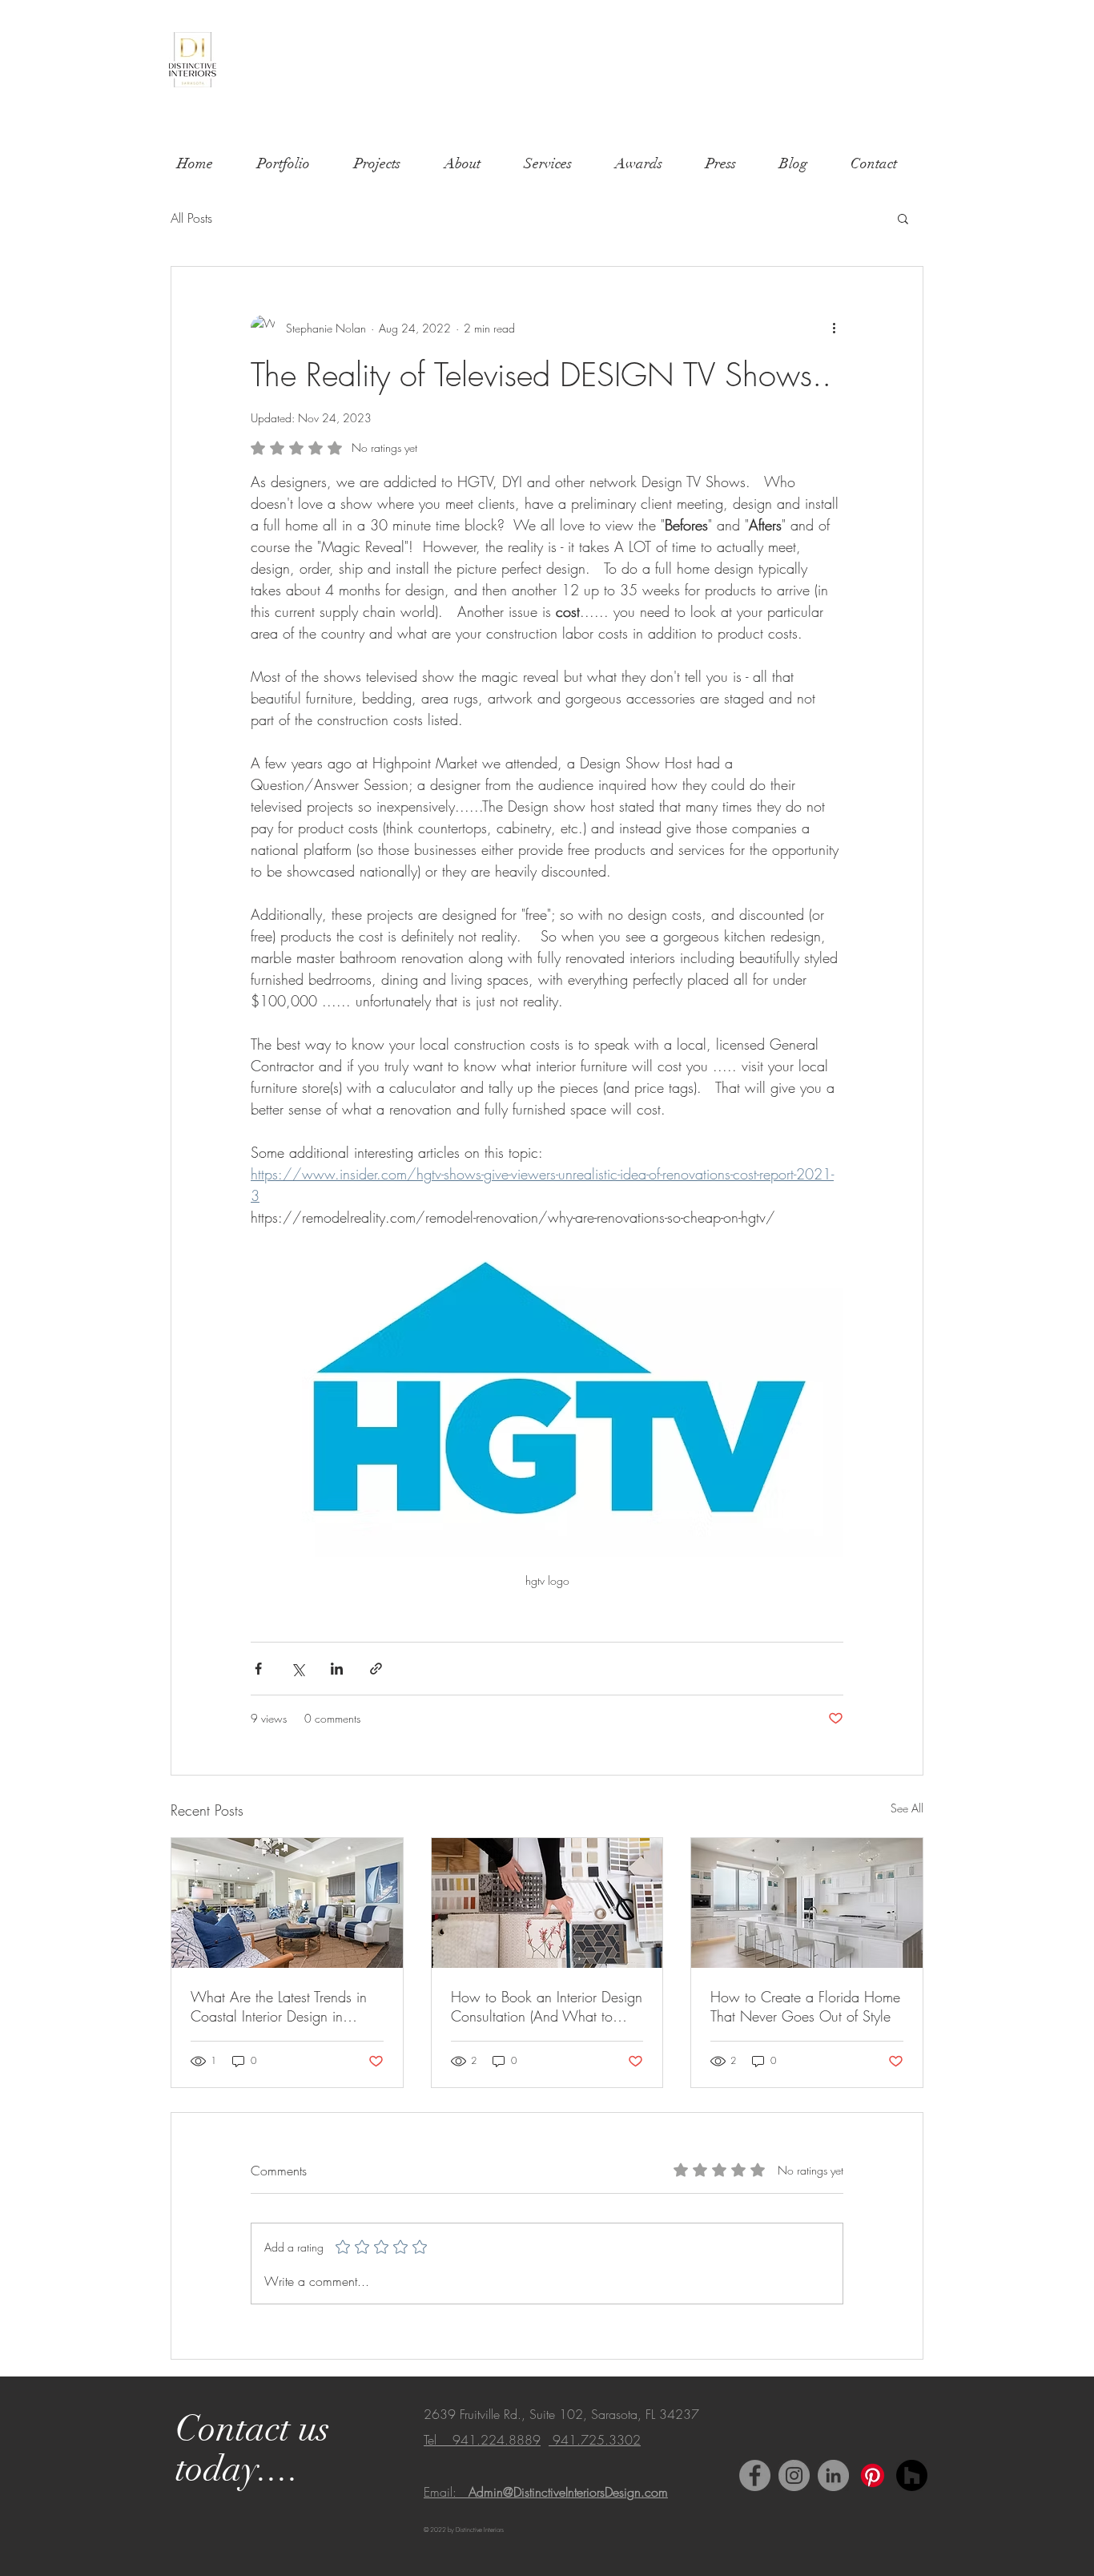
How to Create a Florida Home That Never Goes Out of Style (805, 2006)
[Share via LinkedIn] (337, 1669)
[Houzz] (912, 2475)
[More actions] (834, 328)
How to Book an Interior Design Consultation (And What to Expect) (547, 2006)
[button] (903, 218)
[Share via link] (376, 1669)
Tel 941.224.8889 (482, 2440)
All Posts (191, 218)
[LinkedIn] (833, 2475)
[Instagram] (794, 2475)
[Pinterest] (873, 2475)
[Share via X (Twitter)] (298, 1669)
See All (907, 1808)
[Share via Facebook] (258, 1669)
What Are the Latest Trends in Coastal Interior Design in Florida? (279, 2006)
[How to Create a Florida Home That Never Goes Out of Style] (807, 1903)
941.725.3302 (595, 2440)
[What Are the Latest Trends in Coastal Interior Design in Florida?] (287, 1903)
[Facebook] (755, 2475)
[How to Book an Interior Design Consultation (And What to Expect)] (547, 1903)
